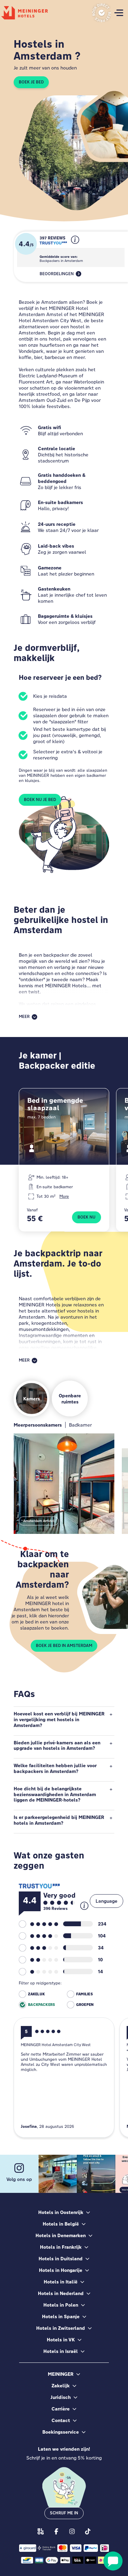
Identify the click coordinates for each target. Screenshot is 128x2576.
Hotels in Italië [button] (61, 2282)
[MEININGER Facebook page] (56, 2531)
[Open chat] (113, 2561)
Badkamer (80, 1425)
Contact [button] (61, 2420)
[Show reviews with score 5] (38, 1924)
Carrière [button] (61, 2409)
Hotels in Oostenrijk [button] (61, 2212)
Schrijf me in (64, 2513)
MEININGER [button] (61, 2374)
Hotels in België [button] (61, 2224)
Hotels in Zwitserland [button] (61, 2328)
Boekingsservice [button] (61, 2432)
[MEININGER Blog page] (41, 2531)
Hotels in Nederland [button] (61, 2293)
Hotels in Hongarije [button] (61, 2270)
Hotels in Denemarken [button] (61, 2235)
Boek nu (87, 1217)
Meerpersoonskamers (38, 1425)
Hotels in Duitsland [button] (61, 2259)
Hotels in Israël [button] (61, 2351)
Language (106, 1901)
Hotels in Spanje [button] (61, 2316)
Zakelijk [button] (61, 2386)
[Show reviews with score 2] (38, 1960)
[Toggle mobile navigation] (119, 13)
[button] (75, 245)
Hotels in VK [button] (61, 2340)
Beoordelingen (57, 274)
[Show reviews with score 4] (38, 1936)
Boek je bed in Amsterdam (64, 1646)
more (64, 1196)
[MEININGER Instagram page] (72, 2531)
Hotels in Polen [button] (61, 2305)
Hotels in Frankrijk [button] (61, 2247)
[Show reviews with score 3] (38, 1948)
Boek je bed (31, 82)
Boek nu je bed (40, 800)
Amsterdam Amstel (39, 1521)
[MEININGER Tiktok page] (88, 2531)
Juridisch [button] (61, 2397)
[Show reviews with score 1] (38, 1972)
